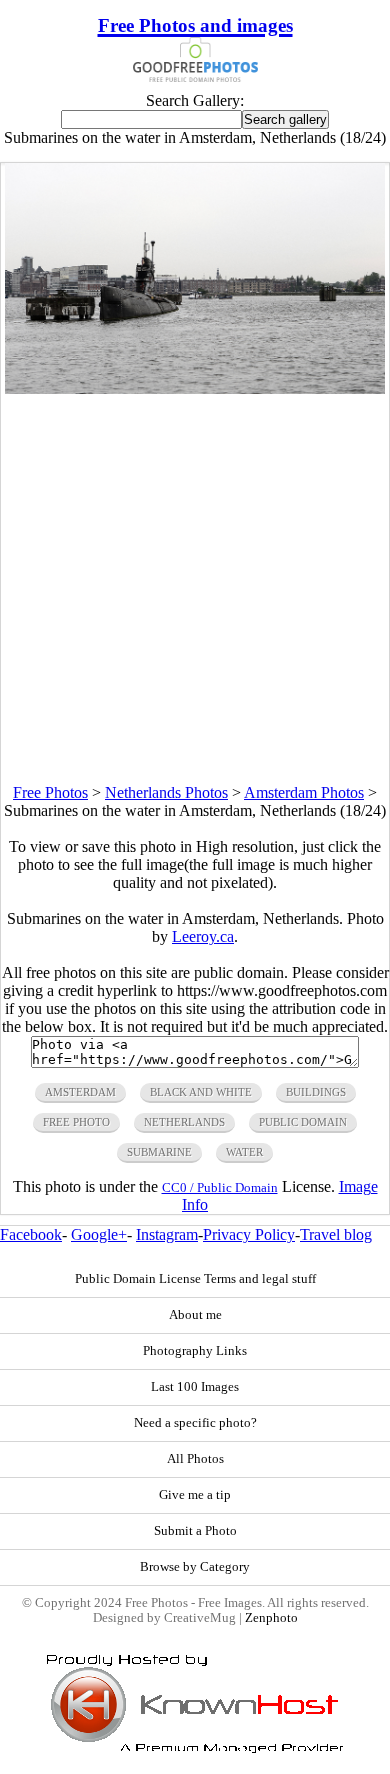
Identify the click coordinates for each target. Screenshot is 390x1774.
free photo (76, 1122)
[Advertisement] (195, 589)
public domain (303, 1122)
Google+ (99, 1234)
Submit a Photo (195, 1531)
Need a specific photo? (195, 1423)
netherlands (184, 1122)
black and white (201, 1092)
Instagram (167, 1234)
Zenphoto (271, 1618)
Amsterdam (80, 1092)
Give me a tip (195, 1495)
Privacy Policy (249, 1234)
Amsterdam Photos (304, 792)
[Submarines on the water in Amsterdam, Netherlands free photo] (195, 388)
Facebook (31, 1234)
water (244, 1152)
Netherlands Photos (166, 792)
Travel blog (336, 1234)
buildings (316, 1092)
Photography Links (195, 1351)
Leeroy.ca (203, 936)
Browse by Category (195, 1567)
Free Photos (50, 792)
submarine (159, 1152)
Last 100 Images (195, 1387)
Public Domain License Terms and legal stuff (195, 1279)
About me (195, 1315)
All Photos (195, 1459)
